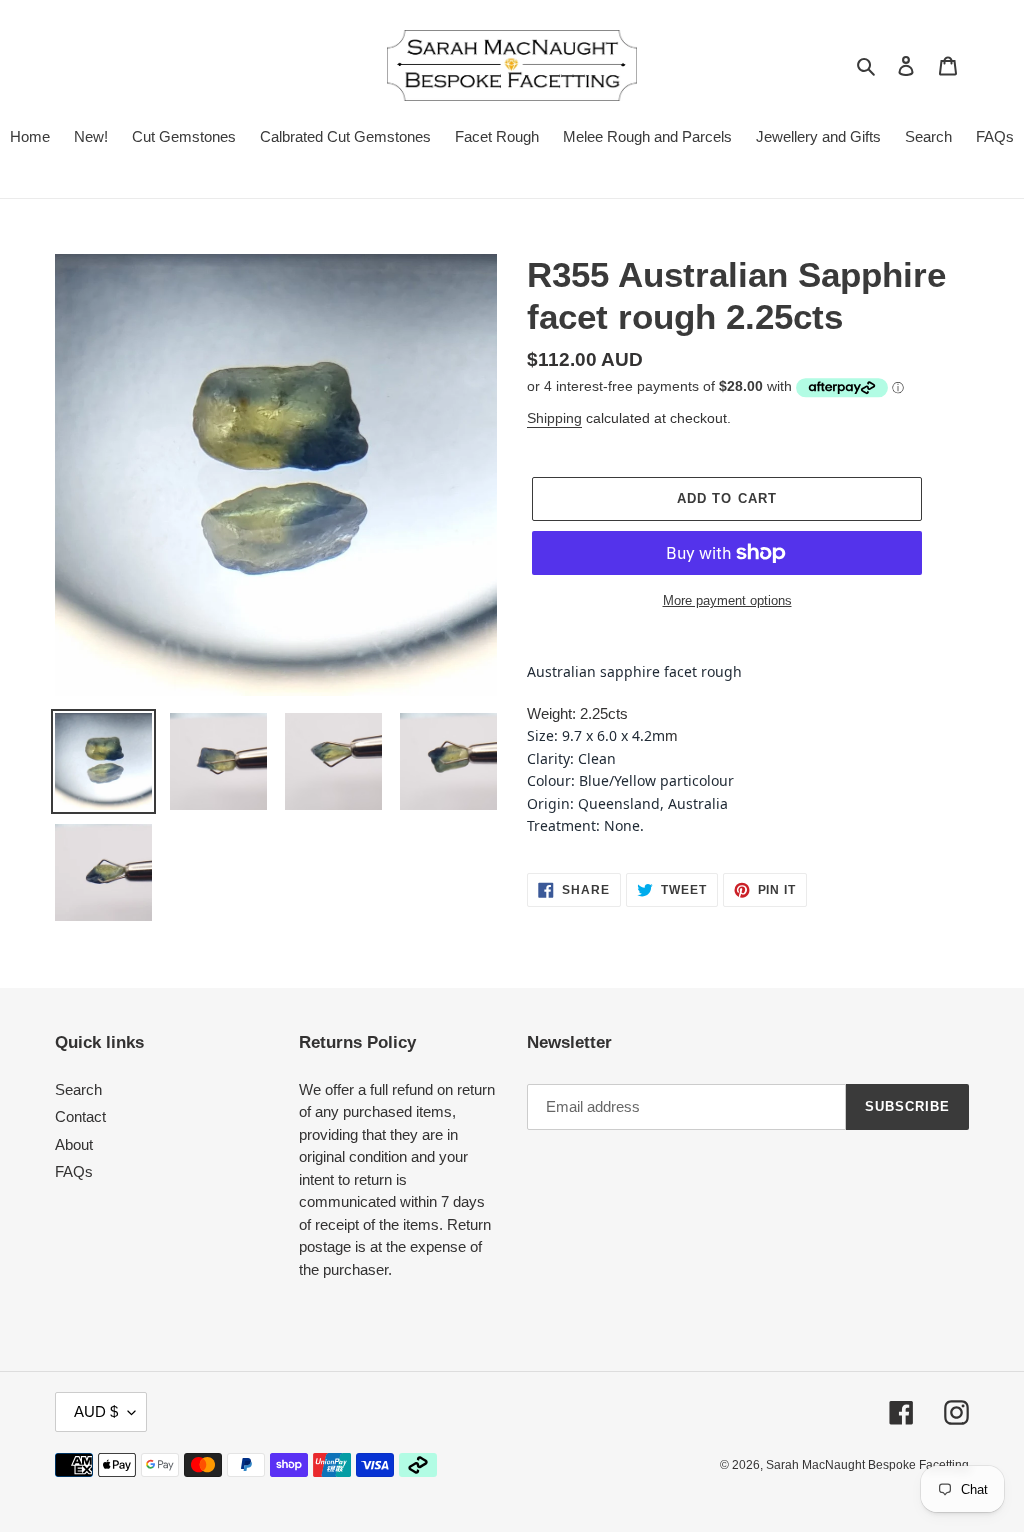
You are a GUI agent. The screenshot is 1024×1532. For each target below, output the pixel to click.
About (74, 1144)
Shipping (554, 418)
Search (78, 1089)
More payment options (727, 600)
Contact (80, 1116)
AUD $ (96, 1411)
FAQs (74, 1171)
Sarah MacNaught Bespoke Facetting (867, 1465)
